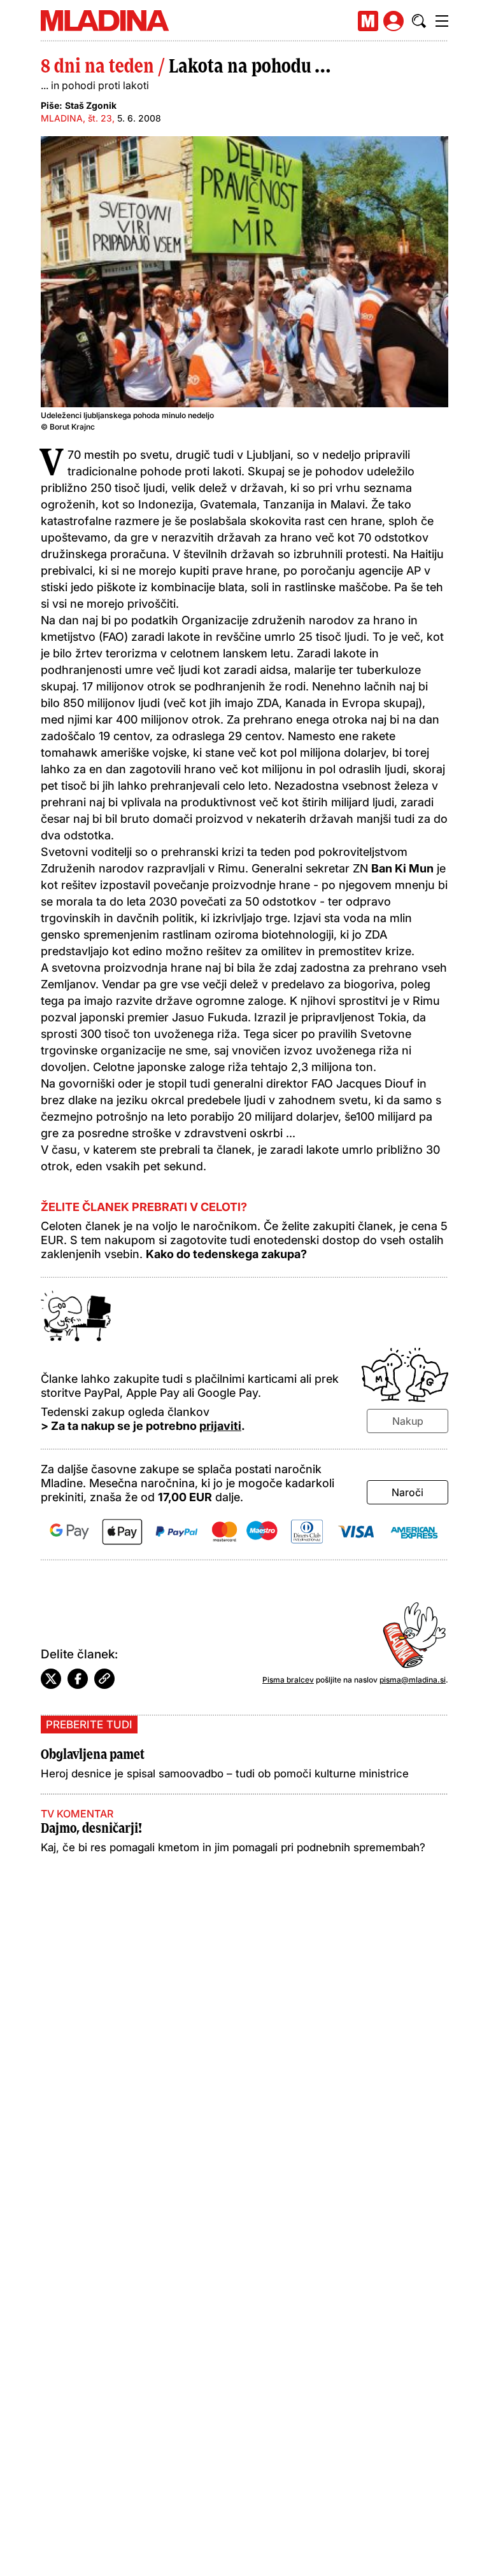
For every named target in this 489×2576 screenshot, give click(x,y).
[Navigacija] (442, 21)
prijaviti (220, 1426)
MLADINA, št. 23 (76, 118)
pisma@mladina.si (413, 1680)
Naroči (407, 1492)
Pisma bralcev (288, 1680)
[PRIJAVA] (393, 21)
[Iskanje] (419, 21)
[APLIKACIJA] (368, 21)
